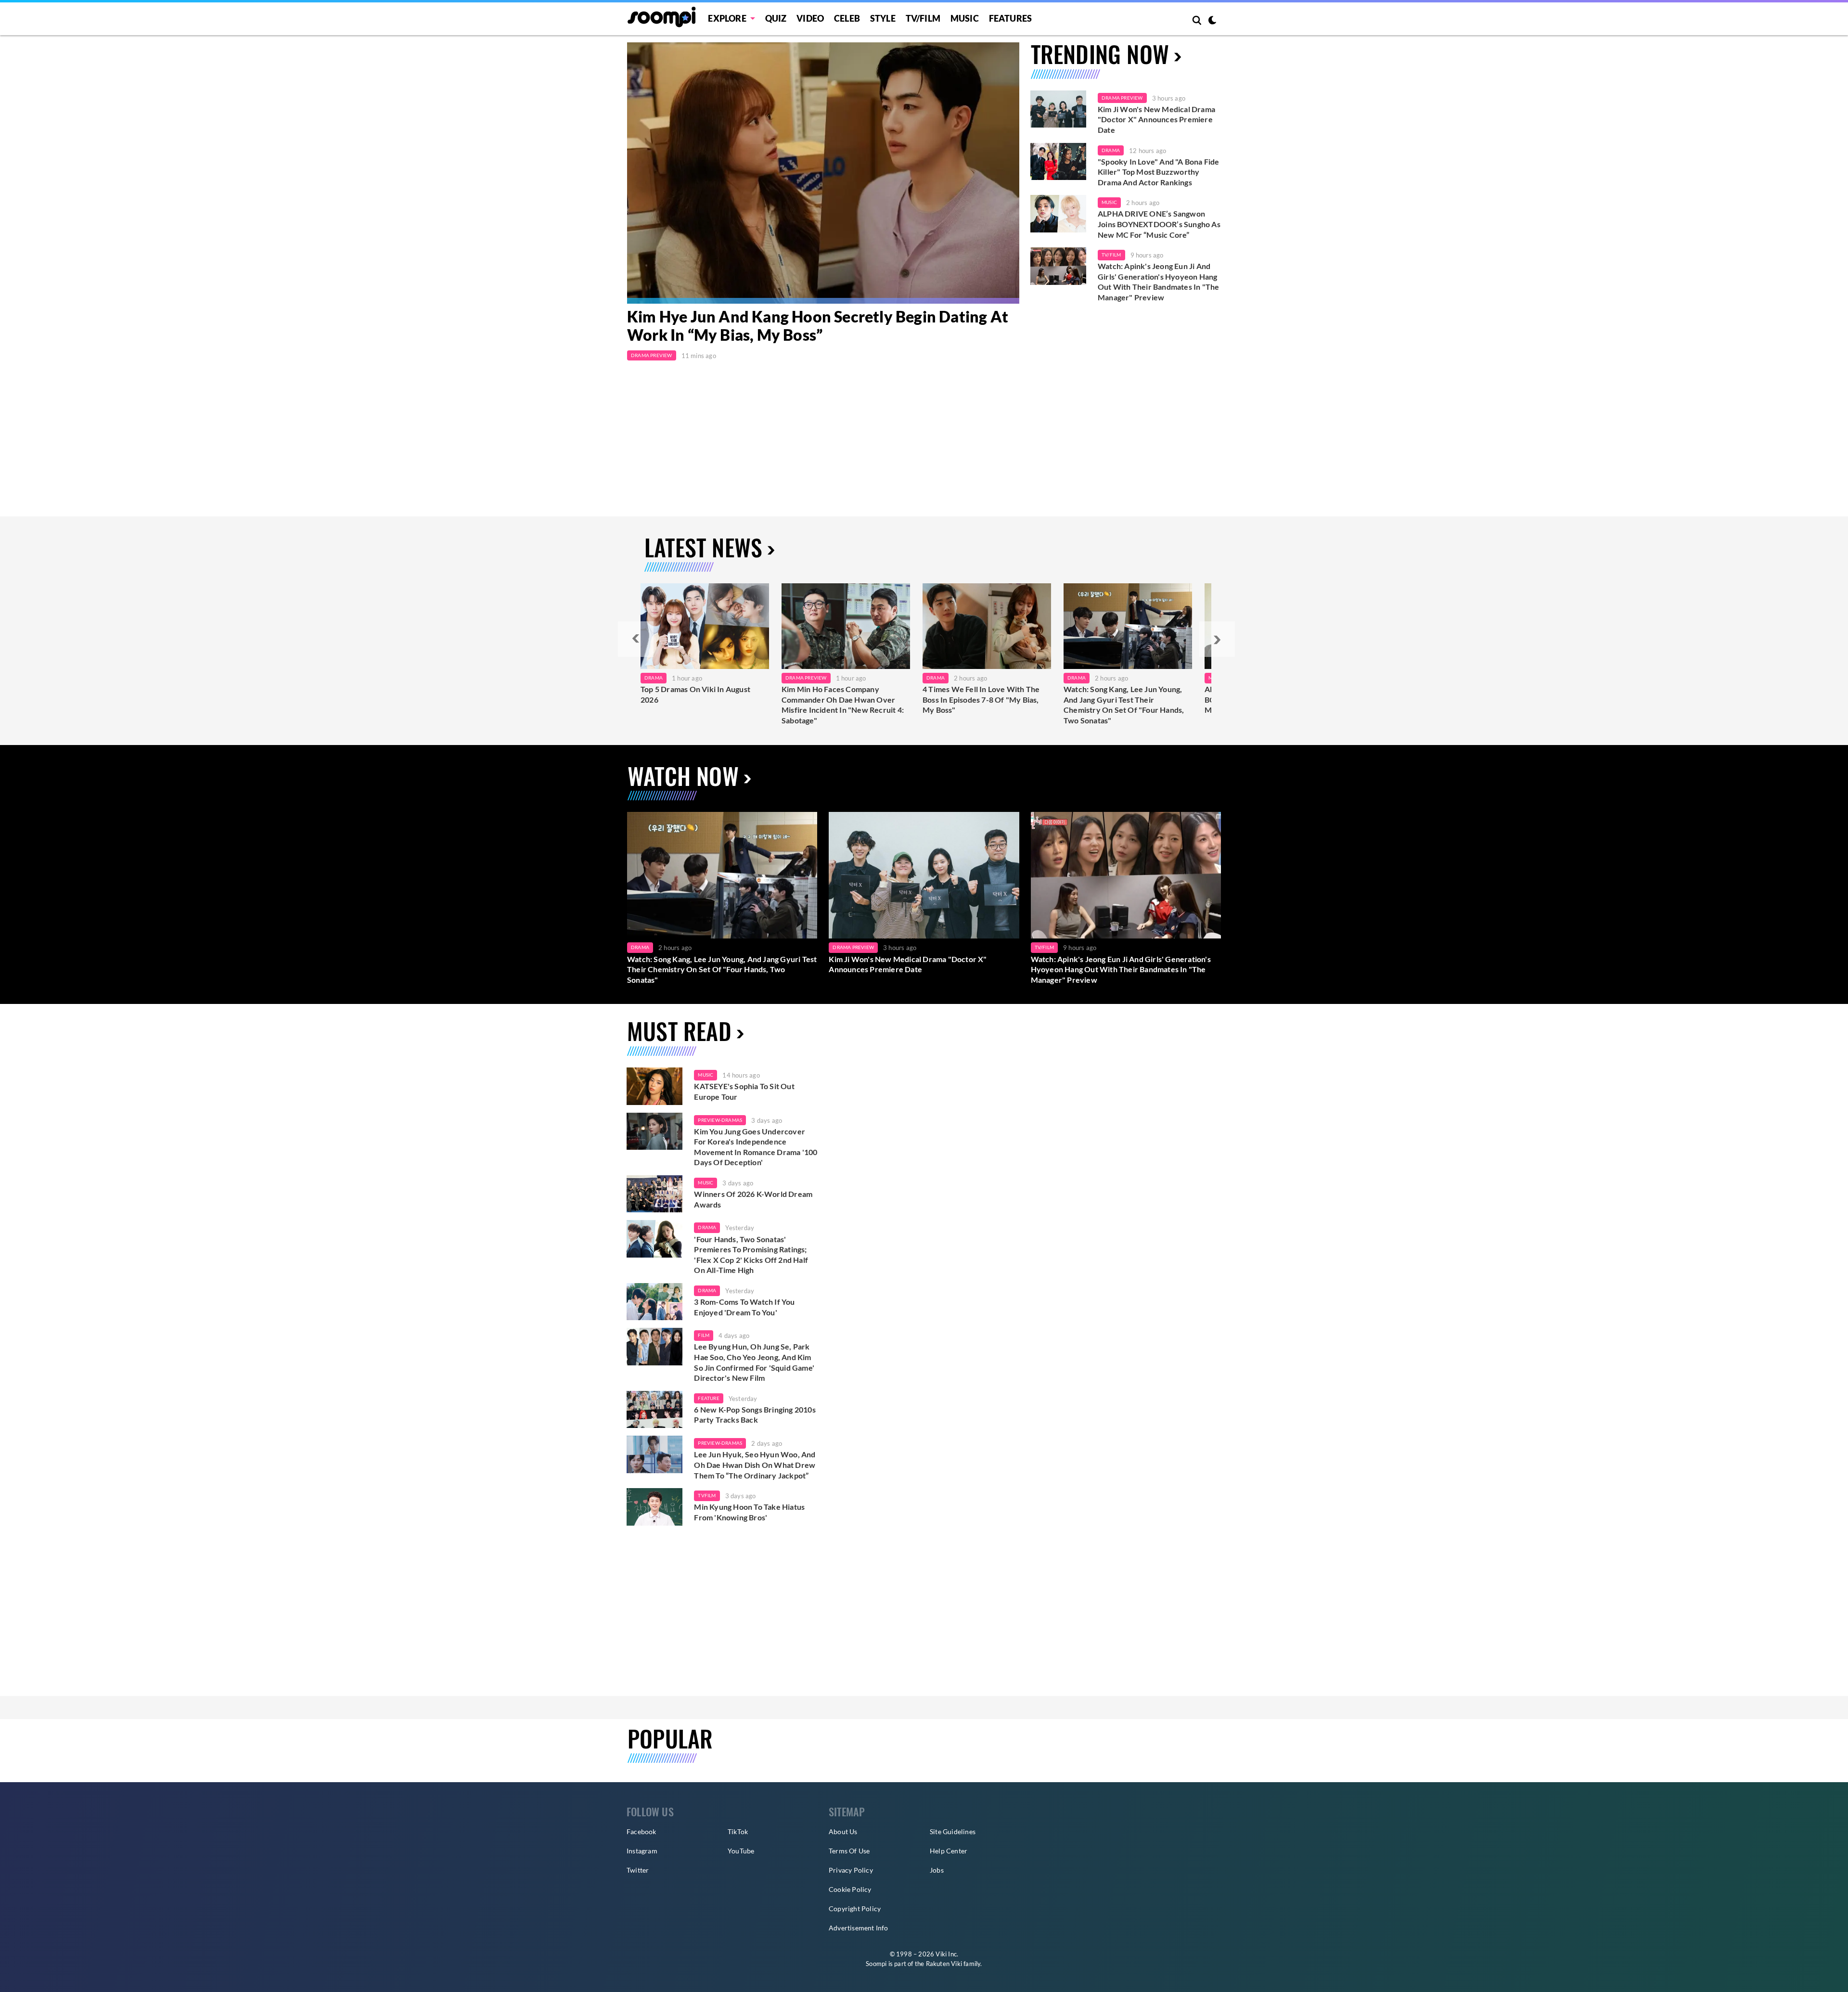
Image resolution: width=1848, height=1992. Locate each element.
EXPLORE (727, 18)
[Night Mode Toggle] (1212, 21)
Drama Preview (652, 355)
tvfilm (707, 1495)
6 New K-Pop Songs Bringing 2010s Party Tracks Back (755, 1415)
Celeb (847, 18)
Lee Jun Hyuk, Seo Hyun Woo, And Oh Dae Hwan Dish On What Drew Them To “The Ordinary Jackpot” (755, 1465)
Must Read (679, 1031)
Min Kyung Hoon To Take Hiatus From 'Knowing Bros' (749, 1512)
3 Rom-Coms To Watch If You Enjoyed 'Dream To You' (744, 1307)
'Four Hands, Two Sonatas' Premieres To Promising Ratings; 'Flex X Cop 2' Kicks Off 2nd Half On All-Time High (751, 1255)
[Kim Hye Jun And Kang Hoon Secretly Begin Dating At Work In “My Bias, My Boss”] (823, 173)
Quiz (776, 18)
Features (1011, 18)
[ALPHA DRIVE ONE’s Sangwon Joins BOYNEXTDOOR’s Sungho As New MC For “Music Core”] (1058, 214)
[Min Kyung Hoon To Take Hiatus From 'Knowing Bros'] (654, 1507)
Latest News (703, 547)
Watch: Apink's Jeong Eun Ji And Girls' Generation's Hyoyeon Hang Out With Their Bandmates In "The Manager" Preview (1158, 282)
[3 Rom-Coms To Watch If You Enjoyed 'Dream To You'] (654, 1302)
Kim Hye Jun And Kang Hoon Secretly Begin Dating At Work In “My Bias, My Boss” (818, 326)
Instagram (642, 1851)
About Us (843, 1831)
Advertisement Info (859, 1928)
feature (708, 1398)
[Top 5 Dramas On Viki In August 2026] (705, 626)
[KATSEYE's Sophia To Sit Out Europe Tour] (654, 1086)
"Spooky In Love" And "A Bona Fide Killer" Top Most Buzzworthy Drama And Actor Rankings (1159, 172)
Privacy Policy (851, 1870)
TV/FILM (923, 18)
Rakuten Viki (944, 1964)
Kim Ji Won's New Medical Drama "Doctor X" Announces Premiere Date (1156, 119)
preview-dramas (720, 1120)
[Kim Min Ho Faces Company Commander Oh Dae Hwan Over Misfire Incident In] (846, 626)
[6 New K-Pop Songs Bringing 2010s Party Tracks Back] (654, 1410)
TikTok (738, 1831)
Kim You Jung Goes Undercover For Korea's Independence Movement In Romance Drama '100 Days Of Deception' (756, 1147)
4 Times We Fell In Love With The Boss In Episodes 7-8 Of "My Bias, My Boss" (981, 699)
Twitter (638, 1870)
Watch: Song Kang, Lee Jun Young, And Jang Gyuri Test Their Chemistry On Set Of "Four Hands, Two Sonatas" (1124, 705)
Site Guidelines (953, 1831)
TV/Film (1111, 255)
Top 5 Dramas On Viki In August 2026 (695, 694)
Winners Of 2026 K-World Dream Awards (753, 1199)
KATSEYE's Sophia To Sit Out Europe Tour (744, 1091)
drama (707, 1227)
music (706, 1075)
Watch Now (683, 776)
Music (965, 18)
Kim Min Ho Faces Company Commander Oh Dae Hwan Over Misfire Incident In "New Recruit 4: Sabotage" (843, 705)
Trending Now (1100, 54)
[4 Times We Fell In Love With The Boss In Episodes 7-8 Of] (987, 626)
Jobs (937, 1870)
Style (883, 18)
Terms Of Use (849, 1851)
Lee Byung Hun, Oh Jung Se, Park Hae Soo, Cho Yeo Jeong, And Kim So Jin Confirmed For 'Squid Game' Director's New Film (754, 1362)
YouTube (741, 1851)
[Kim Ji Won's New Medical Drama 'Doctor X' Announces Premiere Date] (1058, 109)
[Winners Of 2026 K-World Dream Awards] (654, 1194)
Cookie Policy (850, 1889)
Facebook (642, 1831)
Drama (1111, 150)
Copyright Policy (855, 1908)
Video (810, 18)
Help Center (949, 1851)
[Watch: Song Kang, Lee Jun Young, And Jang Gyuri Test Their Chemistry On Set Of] (1128, 626)
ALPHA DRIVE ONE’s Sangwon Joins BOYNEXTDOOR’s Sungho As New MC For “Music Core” (1159, 224)
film (704, 1335)
